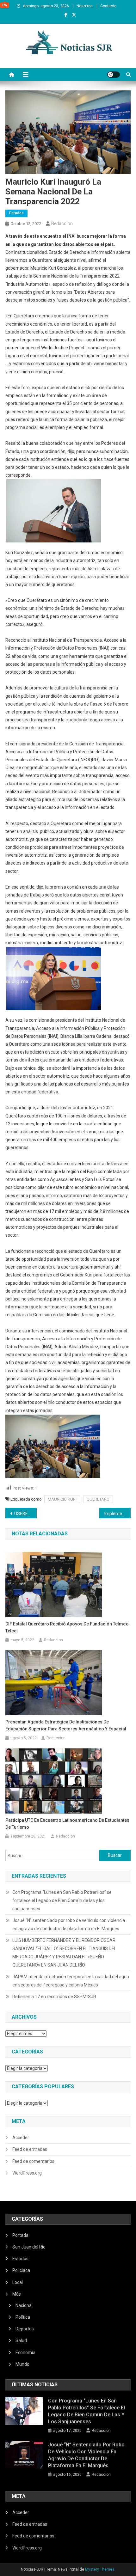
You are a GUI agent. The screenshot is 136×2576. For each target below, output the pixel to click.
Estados (16, 213)
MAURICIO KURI (62, 1499)
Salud (21, 2340)
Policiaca (21, 2270)
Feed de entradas (30, 2149)
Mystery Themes (100, 2569)
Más (17, 2294)
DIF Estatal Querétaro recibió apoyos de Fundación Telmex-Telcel (68, 1627)
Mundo (22, 2364)
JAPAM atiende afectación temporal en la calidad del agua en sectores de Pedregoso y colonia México (71, 1981)
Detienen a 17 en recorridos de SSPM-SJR (54, 1997)
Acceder (21, 2138)
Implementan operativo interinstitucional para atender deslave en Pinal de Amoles (117, 1514)
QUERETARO (98, 1499)
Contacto (108, 6)
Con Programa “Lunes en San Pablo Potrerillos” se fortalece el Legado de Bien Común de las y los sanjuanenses (62, 1900)
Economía (25, 2353)
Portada (20, 2235)
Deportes (25, 2329)
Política (23, 2317)
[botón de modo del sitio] (114, 75)
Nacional (24, 2305)
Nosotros (85, 6)
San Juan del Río (29, 2247)
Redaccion (62, 223)
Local (18, 2282)
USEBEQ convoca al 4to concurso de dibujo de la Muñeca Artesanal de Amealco (25, 1514)
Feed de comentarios (33, 2161)
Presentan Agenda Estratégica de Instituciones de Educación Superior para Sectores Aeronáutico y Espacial (66, 1725)
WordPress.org (27, 2173)
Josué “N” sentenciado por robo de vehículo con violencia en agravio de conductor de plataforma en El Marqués (69, 1924)
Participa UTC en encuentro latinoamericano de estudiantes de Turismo (67, 1824)
